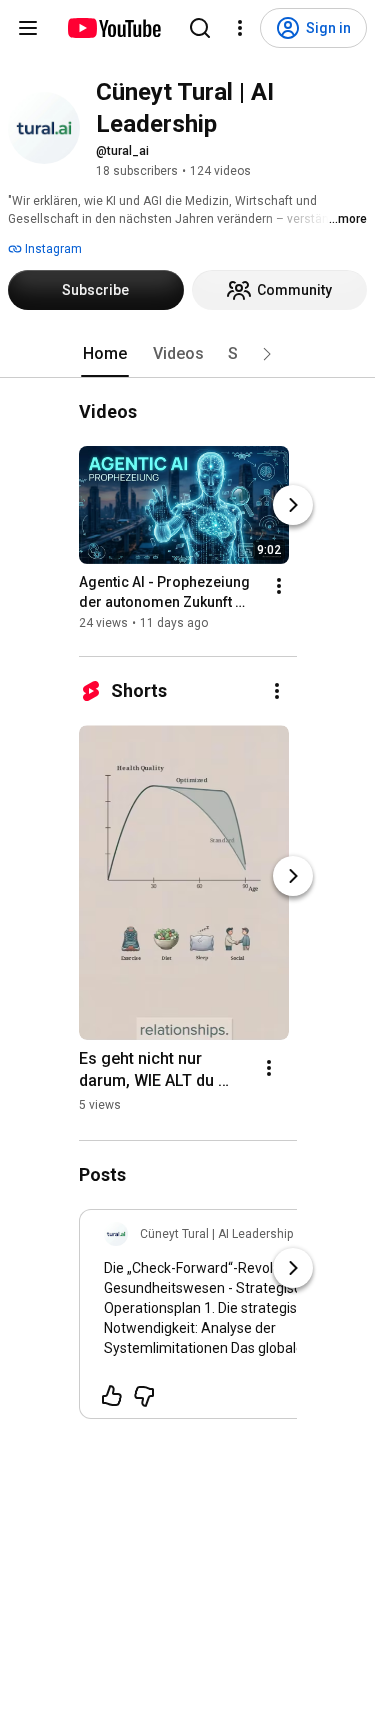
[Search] (200, 28)
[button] (267, 354)
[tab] (105, 354)
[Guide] (28, 28)
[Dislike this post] (144, 1396)
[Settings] (240, 28)
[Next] (293, 505)
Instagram (52, 249)
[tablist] (188, 354)
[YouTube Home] (113, 28)
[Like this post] (112, 1396)
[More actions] (279, 586)
